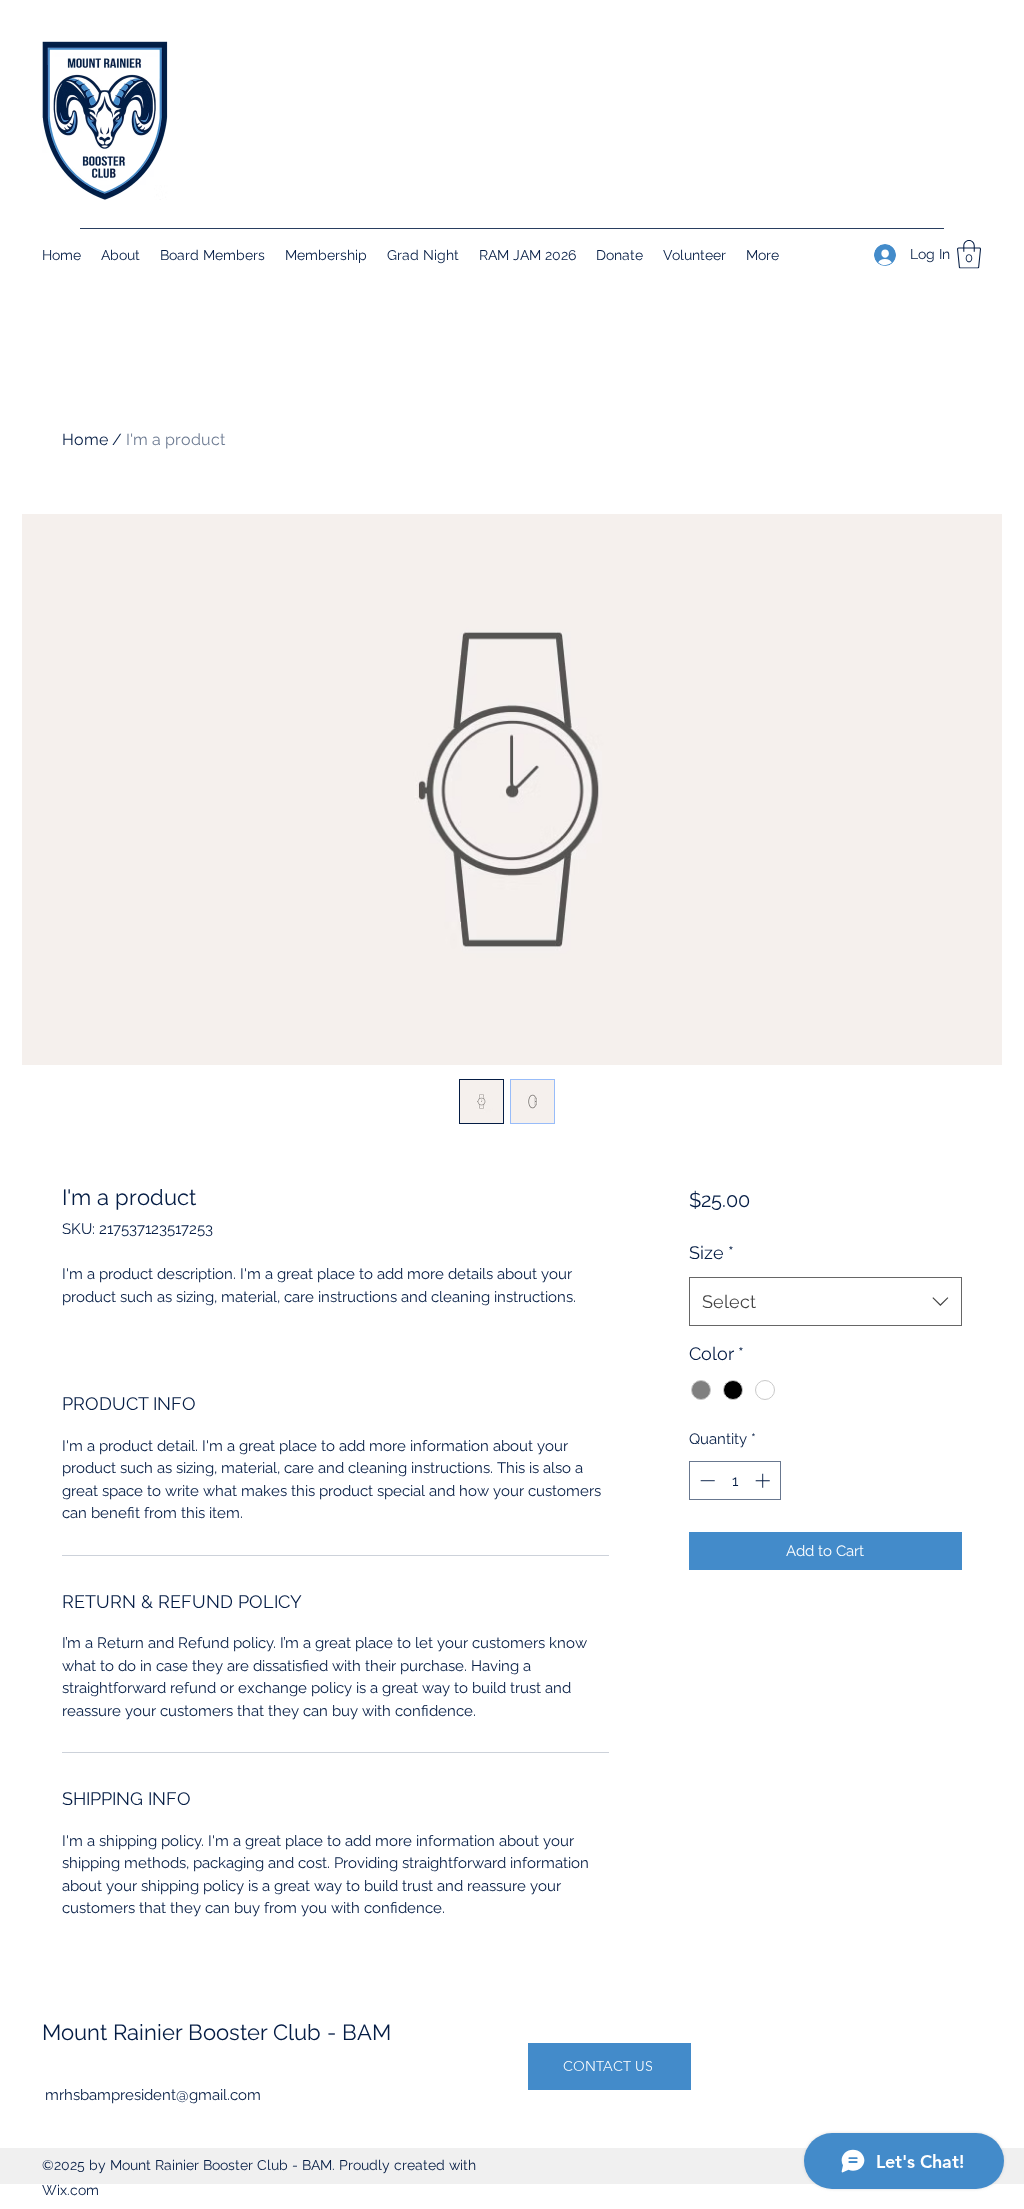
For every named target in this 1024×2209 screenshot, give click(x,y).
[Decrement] (705, 1480)
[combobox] (825, 1302)
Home (85, 439)
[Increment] (764, 1480)
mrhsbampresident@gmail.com (153, 2095)
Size (711, 1252)
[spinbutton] (734, 1480)
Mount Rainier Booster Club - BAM (216, 2032)
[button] (969, 254)
